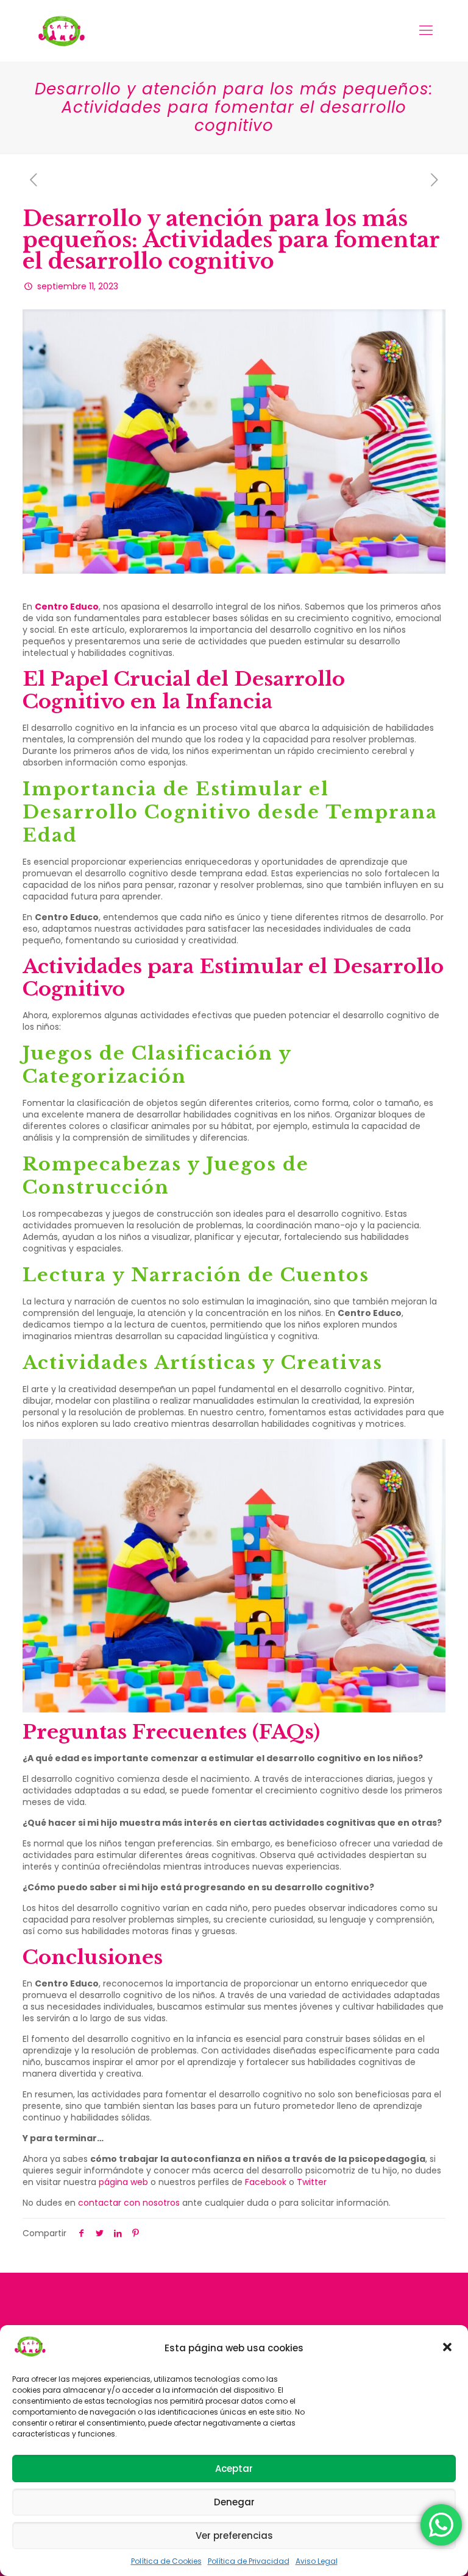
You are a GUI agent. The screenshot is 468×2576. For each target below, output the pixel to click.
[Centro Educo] (61, 30)
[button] (448, 2348)
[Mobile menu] (426, 30)
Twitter (312, 2182)
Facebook (266, 2182)
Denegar (234, 2502)
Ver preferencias (234, 2536)
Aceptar (234, 2469)
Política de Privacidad (249, 2561)
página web (123, 2182)
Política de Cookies (166, 2561)
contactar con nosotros (129, 2203)
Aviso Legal (317, 2561)
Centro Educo (67, 607)
